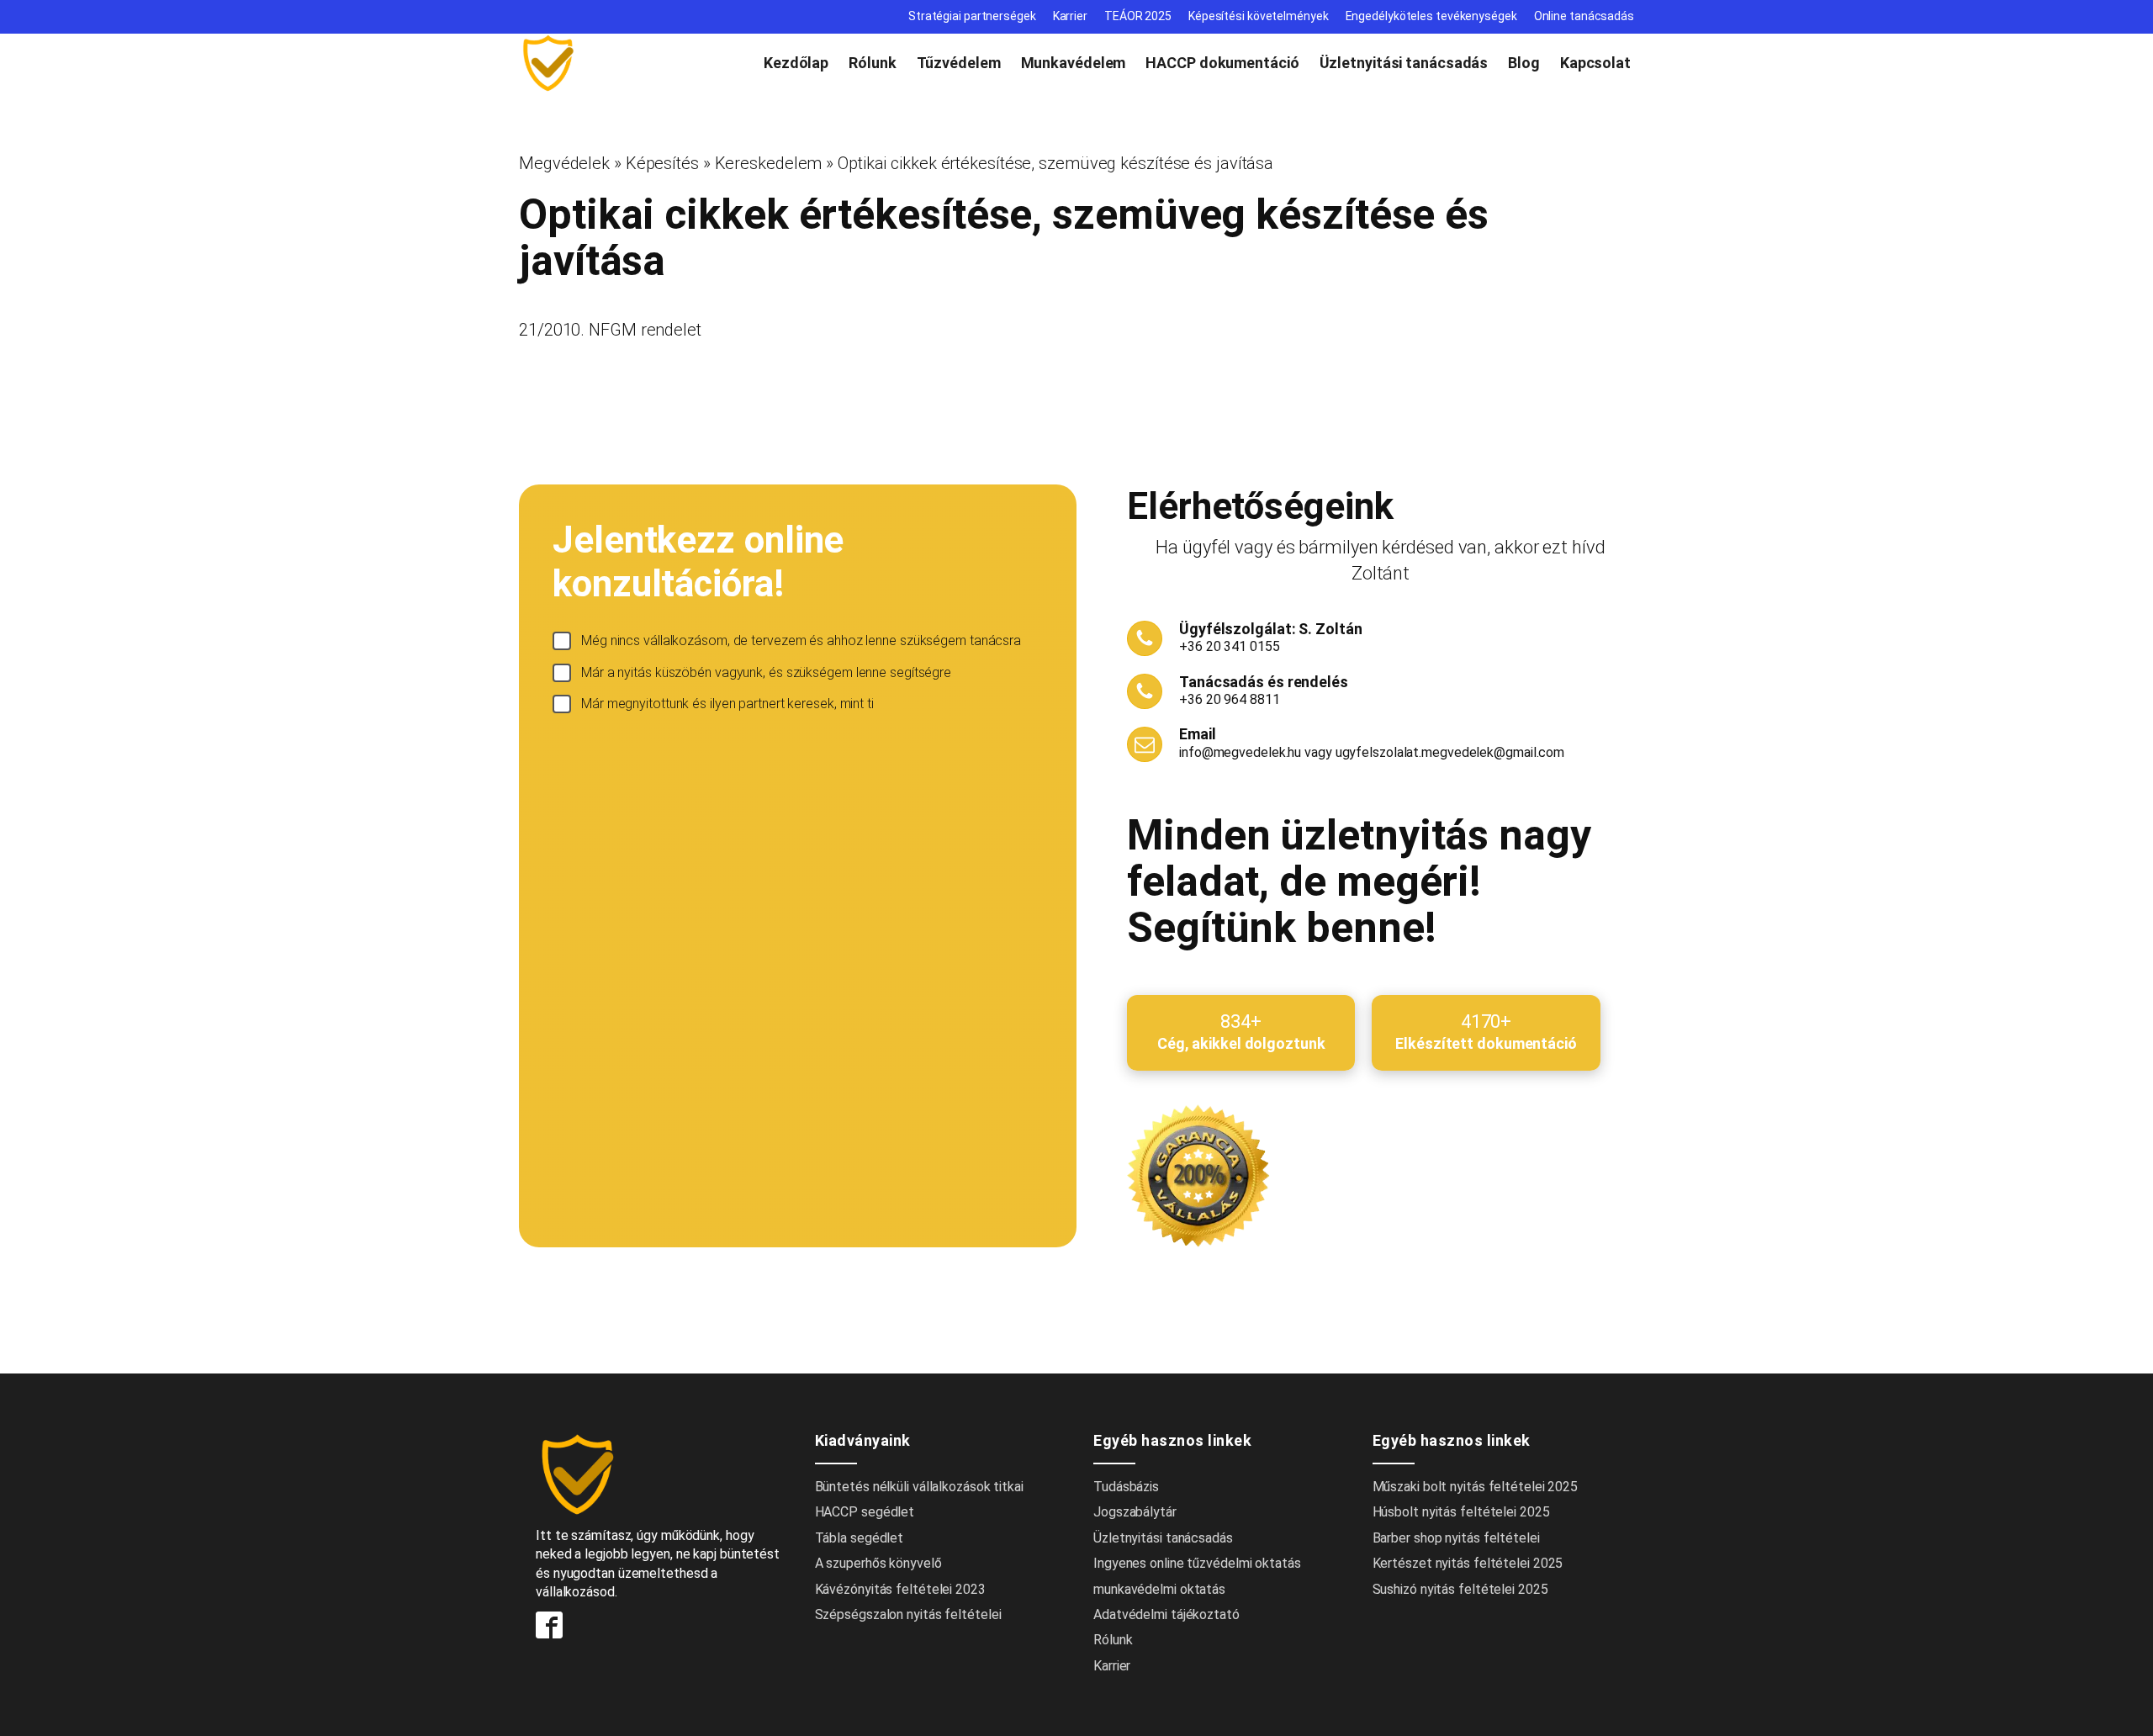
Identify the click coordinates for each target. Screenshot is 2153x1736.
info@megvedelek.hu (1240, 752)
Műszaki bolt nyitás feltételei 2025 (1476, 1487)
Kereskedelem (769, 163)
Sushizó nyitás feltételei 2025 (1460, 1589)
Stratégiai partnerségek (972, 16)
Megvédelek (564, 163)
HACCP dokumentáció (1222, 63)
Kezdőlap (796, 63)
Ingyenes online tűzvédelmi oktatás (1199, 1563)
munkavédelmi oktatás (1159, 1589)
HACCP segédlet (865, 1512)
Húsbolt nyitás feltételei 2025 (1461, 1512)
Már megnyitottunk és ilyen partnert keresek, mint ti (727, 704)
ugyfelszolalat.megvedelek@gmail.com (1450, 752)
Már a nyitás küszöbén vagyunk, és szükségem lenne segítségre (766, 672)
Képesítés (662, 163)
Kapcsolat (1595, 63)
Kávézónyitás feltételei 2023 (900, 1589)
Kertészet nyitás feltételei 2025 (1468, 1563)
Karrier (1070, 16)
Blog (1524, 63)
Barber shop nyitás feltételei (1456, 1538)
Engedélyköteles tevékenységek (1431, 16)
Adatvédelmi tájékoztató (1166, 1614)
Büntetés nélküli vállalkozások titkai (919, 1487)
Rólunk (872, 63)
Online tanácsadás (1584, 16)
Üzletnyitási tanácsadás (1404, 63)
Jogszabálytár (1135, 1512)
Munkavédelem (1074, 63)
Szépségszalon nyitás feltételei (908, 1614)
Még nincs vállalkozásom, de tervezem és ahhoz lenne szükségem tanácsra (801, 640)
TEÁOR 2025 (1138, 16)
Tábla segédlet (860, 1538)
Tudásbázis (1126, 1487)
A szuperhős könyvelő (878, 1563)
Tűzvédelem (959, 63)
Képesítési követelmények (1259, 16)
